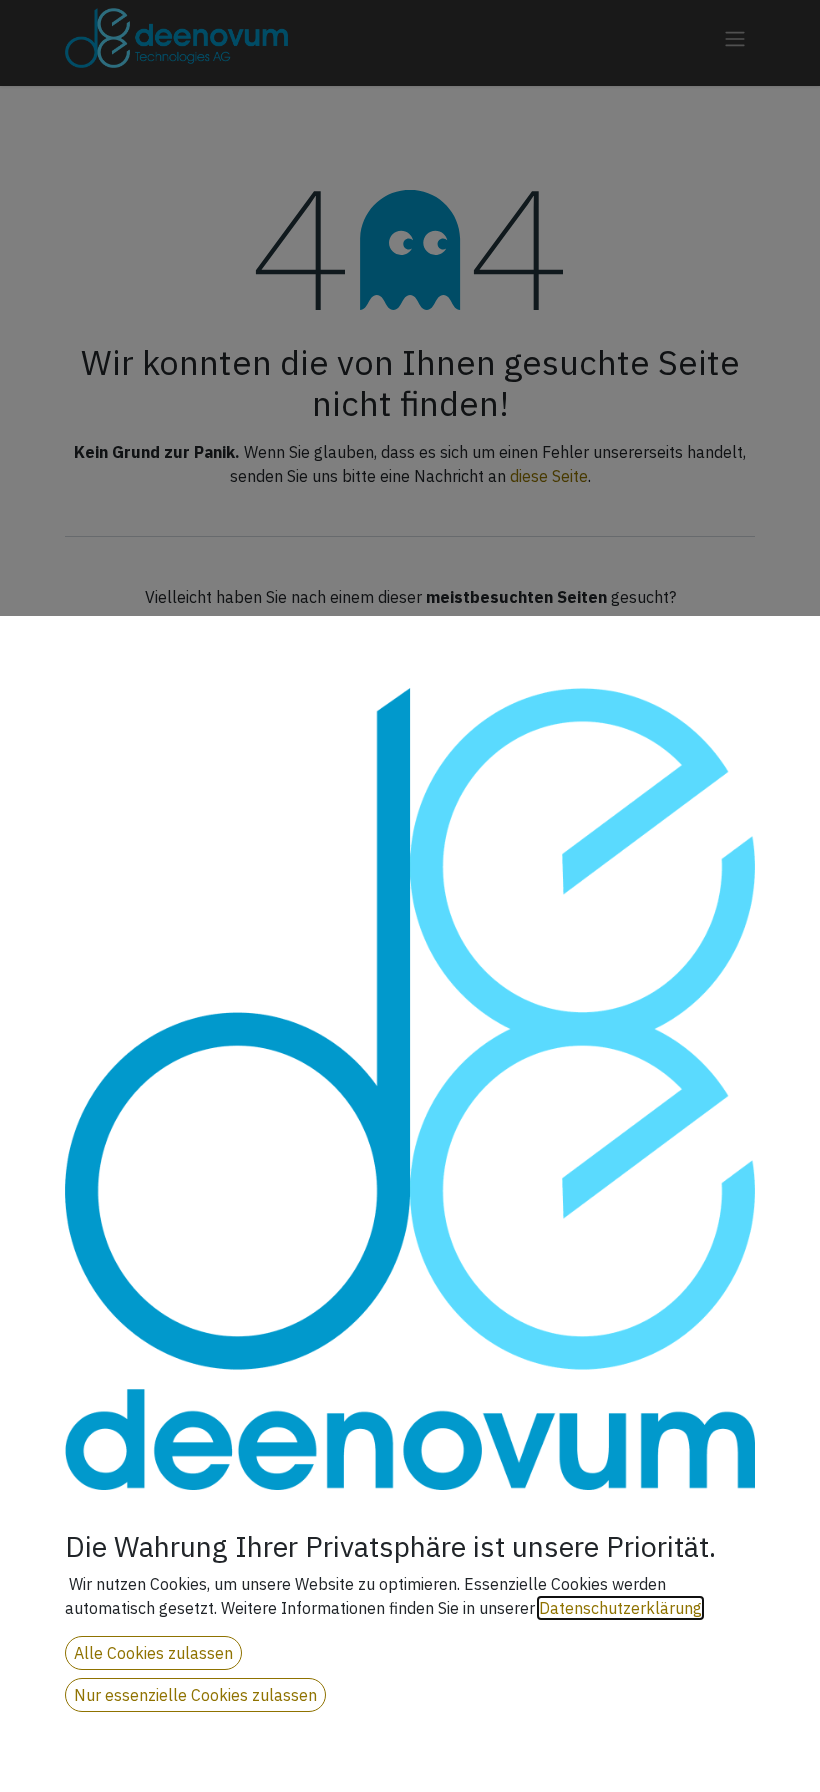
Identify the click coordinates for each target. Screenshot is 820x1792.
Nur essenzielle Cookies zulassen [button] (195, 1695)
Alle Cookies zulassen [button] (153, 1653)
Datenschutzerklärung (620, 1608)
